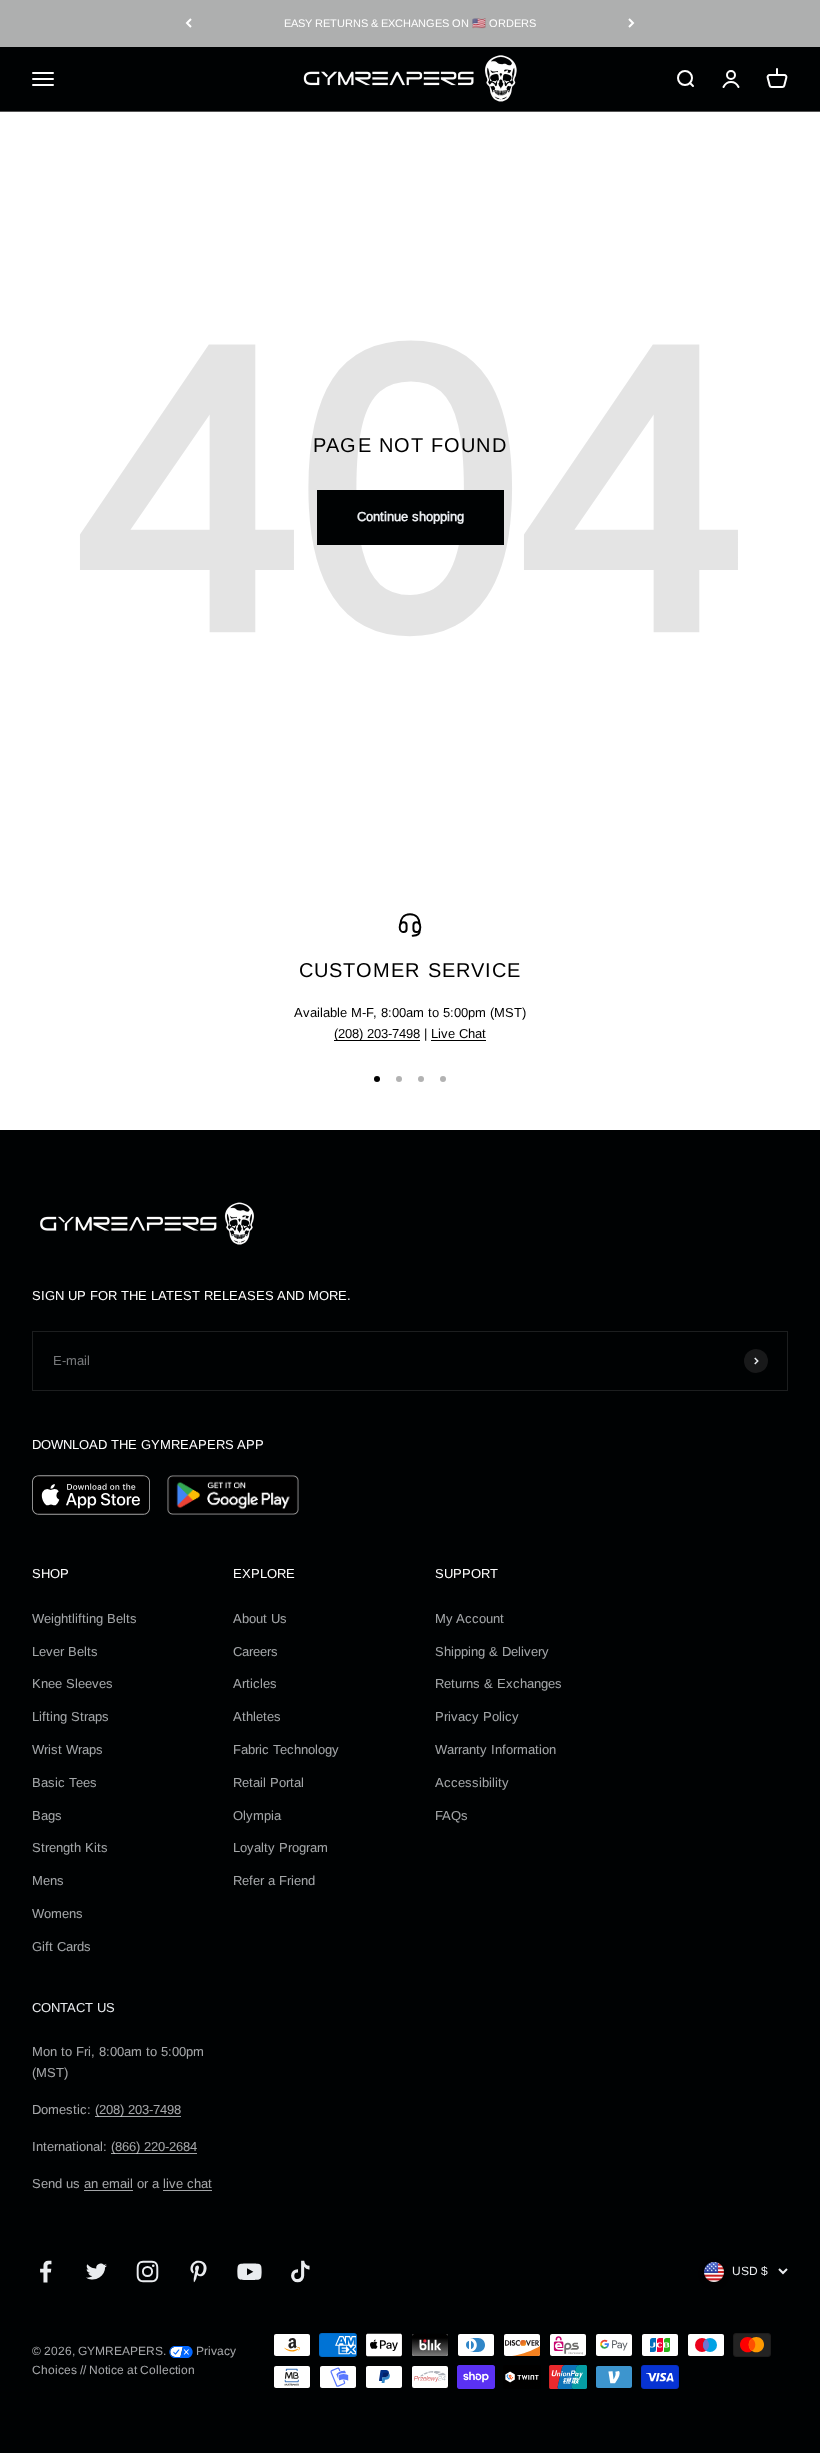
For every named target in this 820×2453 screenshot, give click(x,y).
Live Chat (458, 1033)
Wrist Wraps (67, 1749)
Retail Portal (268, 1782)
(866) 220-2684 (154, 2146)
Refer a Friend (274, 1880)
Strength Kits (70, 1847)
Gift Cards (61, 1946)
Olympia (257, 1815)
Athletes (257, 1716)
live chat (187, 2183)
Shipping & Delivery (492, 1651)
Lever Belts (65, 1651)
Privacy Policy (477, 1716)
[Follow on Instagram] (147, 2271)
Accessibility (472, 1782)
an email (108, 2183)
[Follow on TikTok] (300, 2271)
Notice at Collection (142, 2370)
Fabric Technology (286, 1749)
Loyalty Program (280, 1847)
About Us (260, 1618)
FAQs (451, 1815)
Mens (48, 1880)
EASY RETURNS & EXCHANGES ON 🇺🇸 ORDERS (410, 23)
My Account (469, 1618)
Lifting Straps (70, 1716)
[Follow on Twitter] (96, 2271)
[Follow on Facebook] (45, 2271)
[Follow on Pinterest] (198, 2271)
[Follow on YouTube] (249, 2271)
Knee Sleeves (72, 1683)
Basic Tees (64, 1782)
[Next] (631, 23)
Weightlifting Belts (84, 1618)
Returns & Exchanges (498, 1683)
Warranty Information (495, 1749)
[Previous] (188, 23)
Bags (47, 1815)
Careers (255, 1651)
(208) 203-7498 (377, 1033)
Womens (57, 1913)
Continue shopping (410, 516)
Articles (255, 1683)
